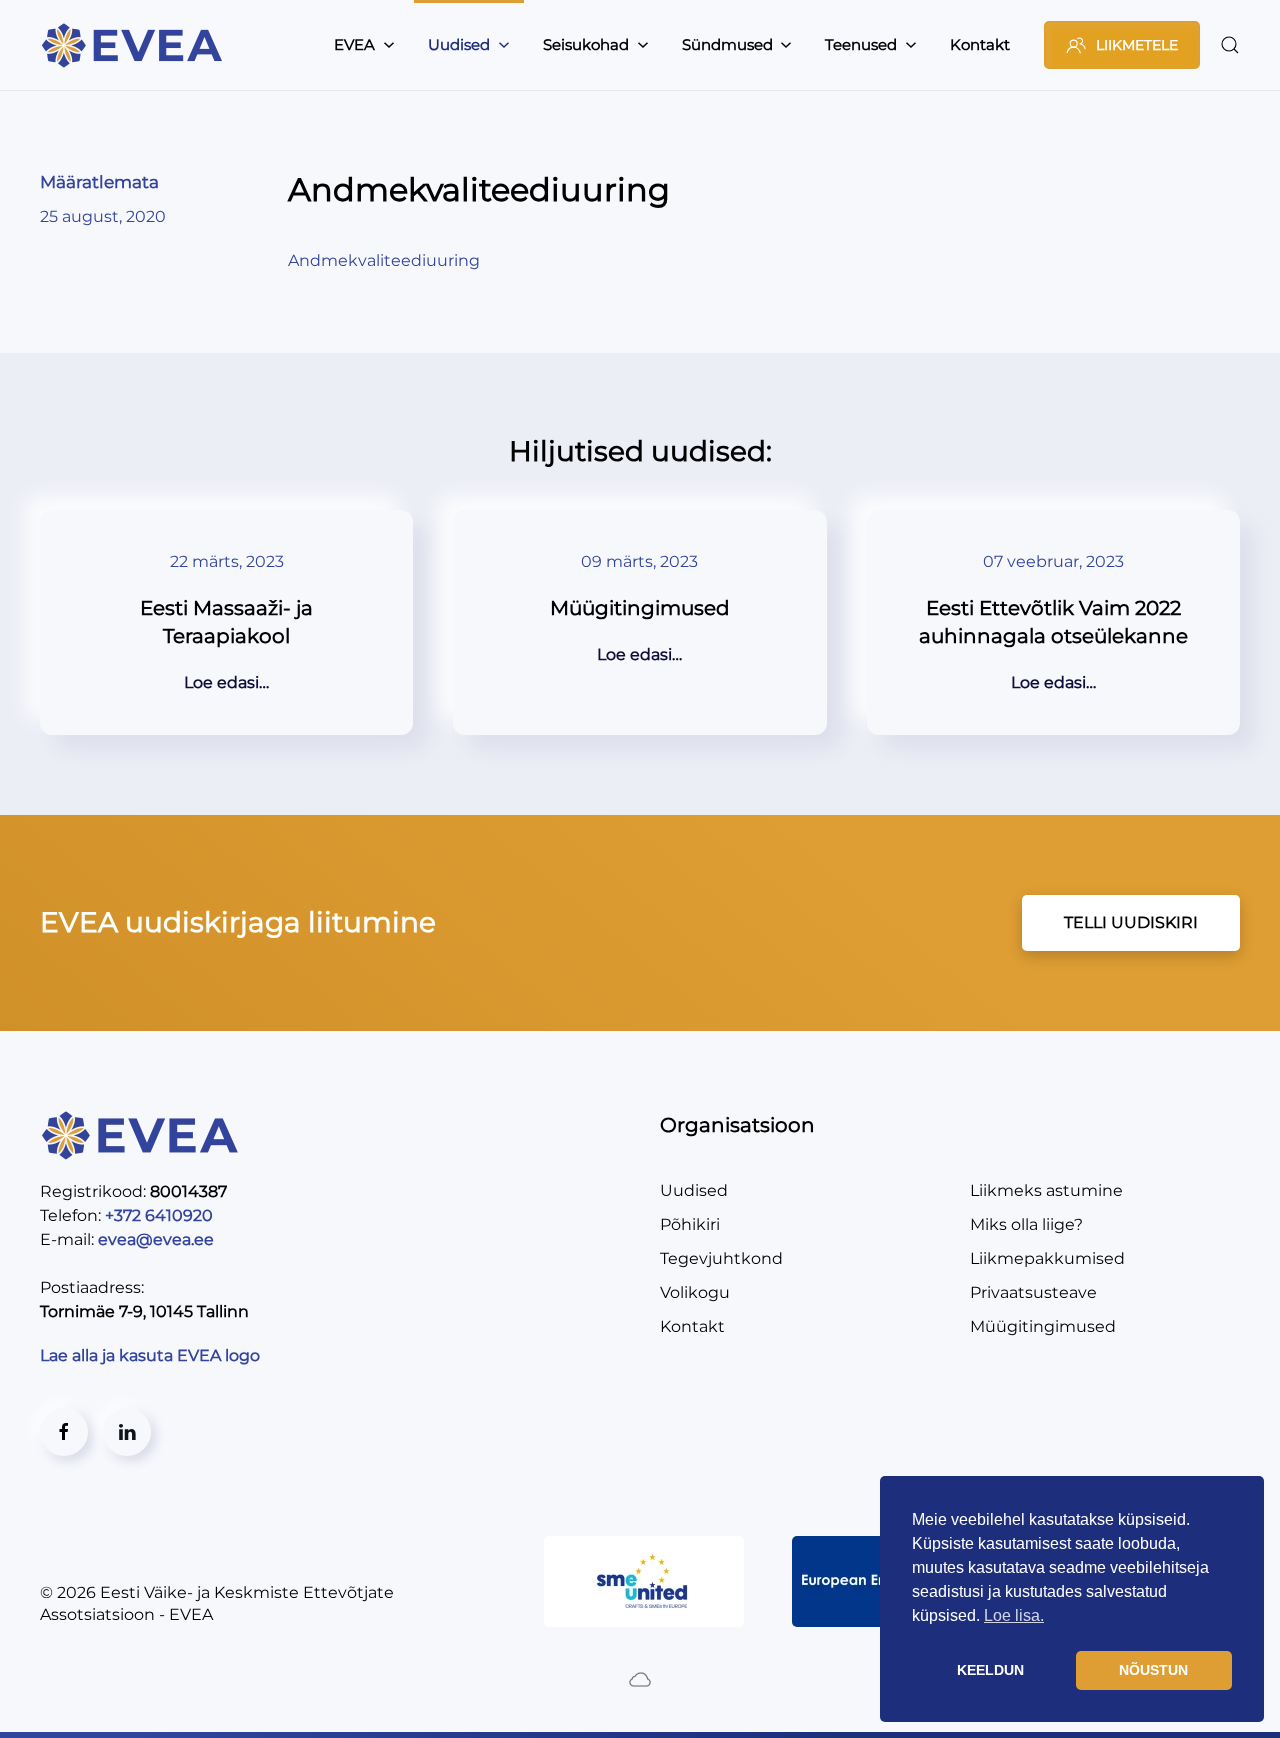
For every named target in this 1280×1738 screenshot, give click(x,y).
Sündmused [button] (727, 44)
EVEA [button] (354, 44)
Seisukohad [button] (586, 44)
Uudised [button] (459, 44)
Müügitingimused (1043, 1326)
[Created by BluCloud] (640, 1678)
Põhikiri (690, 1224)
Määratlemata (99, 182)
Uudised (694, 1190)
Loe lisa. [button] (1014, 1615)
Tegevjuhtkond (721, 1258)
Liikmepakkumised (1047, 1258)
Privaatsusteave (1033, 1292)
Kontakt (980, 44)
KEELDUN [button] (990, 1670)
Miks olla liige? (1026, 1224)
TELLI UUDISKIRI (1131, 922)
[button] (1230, 45)
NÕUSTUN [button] (1153, 1670)
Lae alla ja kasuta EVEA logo (152, 1355)
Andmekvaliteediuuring (384, 260)
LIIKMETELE (1137, 45)
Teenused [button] (861, 44)
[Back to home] (135, 45)
